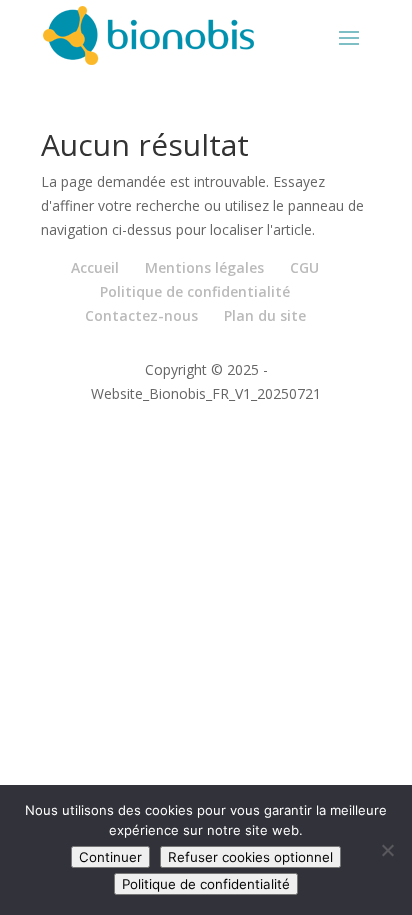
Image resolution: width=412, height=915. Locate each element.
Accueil (95, 267)
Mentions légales (204, 267)
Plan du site (265, 315)
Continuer (110, 857)
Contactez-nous (141, 315)
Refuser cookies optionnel (250, 857)
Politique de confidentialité (195, 291)
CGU (304, 267)
